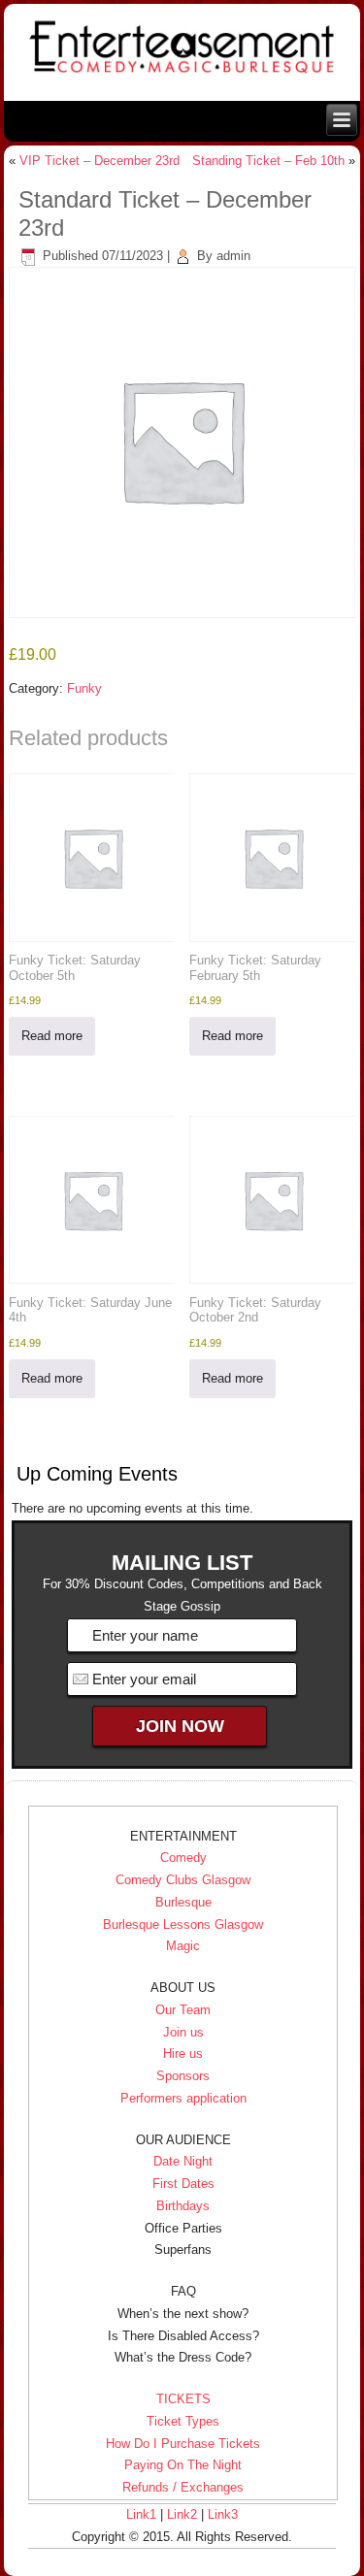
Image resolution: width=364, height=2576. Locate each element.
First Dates (183, 2184)
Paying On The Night (183, 2465)
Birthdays (183, 2206)
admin (233, 256)
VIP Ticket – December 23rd (99, 161)
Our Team (183, 2010)
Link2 (182, 2514)
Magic (183, 1946)
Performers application (183, 2098)
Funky (84, 688)
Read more (52, 1036)
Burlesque (183, 1902)
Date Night (183, 2161)
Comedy (183, 1858)
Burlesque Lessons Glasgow (183, 1924)
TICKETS (183, 2399)
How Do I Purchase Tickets (183, 2444)
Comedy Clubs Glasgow (183, 1880)
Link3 (223, 2514)
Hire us (183, 2054)
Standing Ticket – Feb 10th (268, 161)
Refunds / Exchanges (183, 2487)
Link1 (141, 2514)
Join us (183, 2032)
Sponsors (183, 2076)
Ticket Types (183, 2421)
